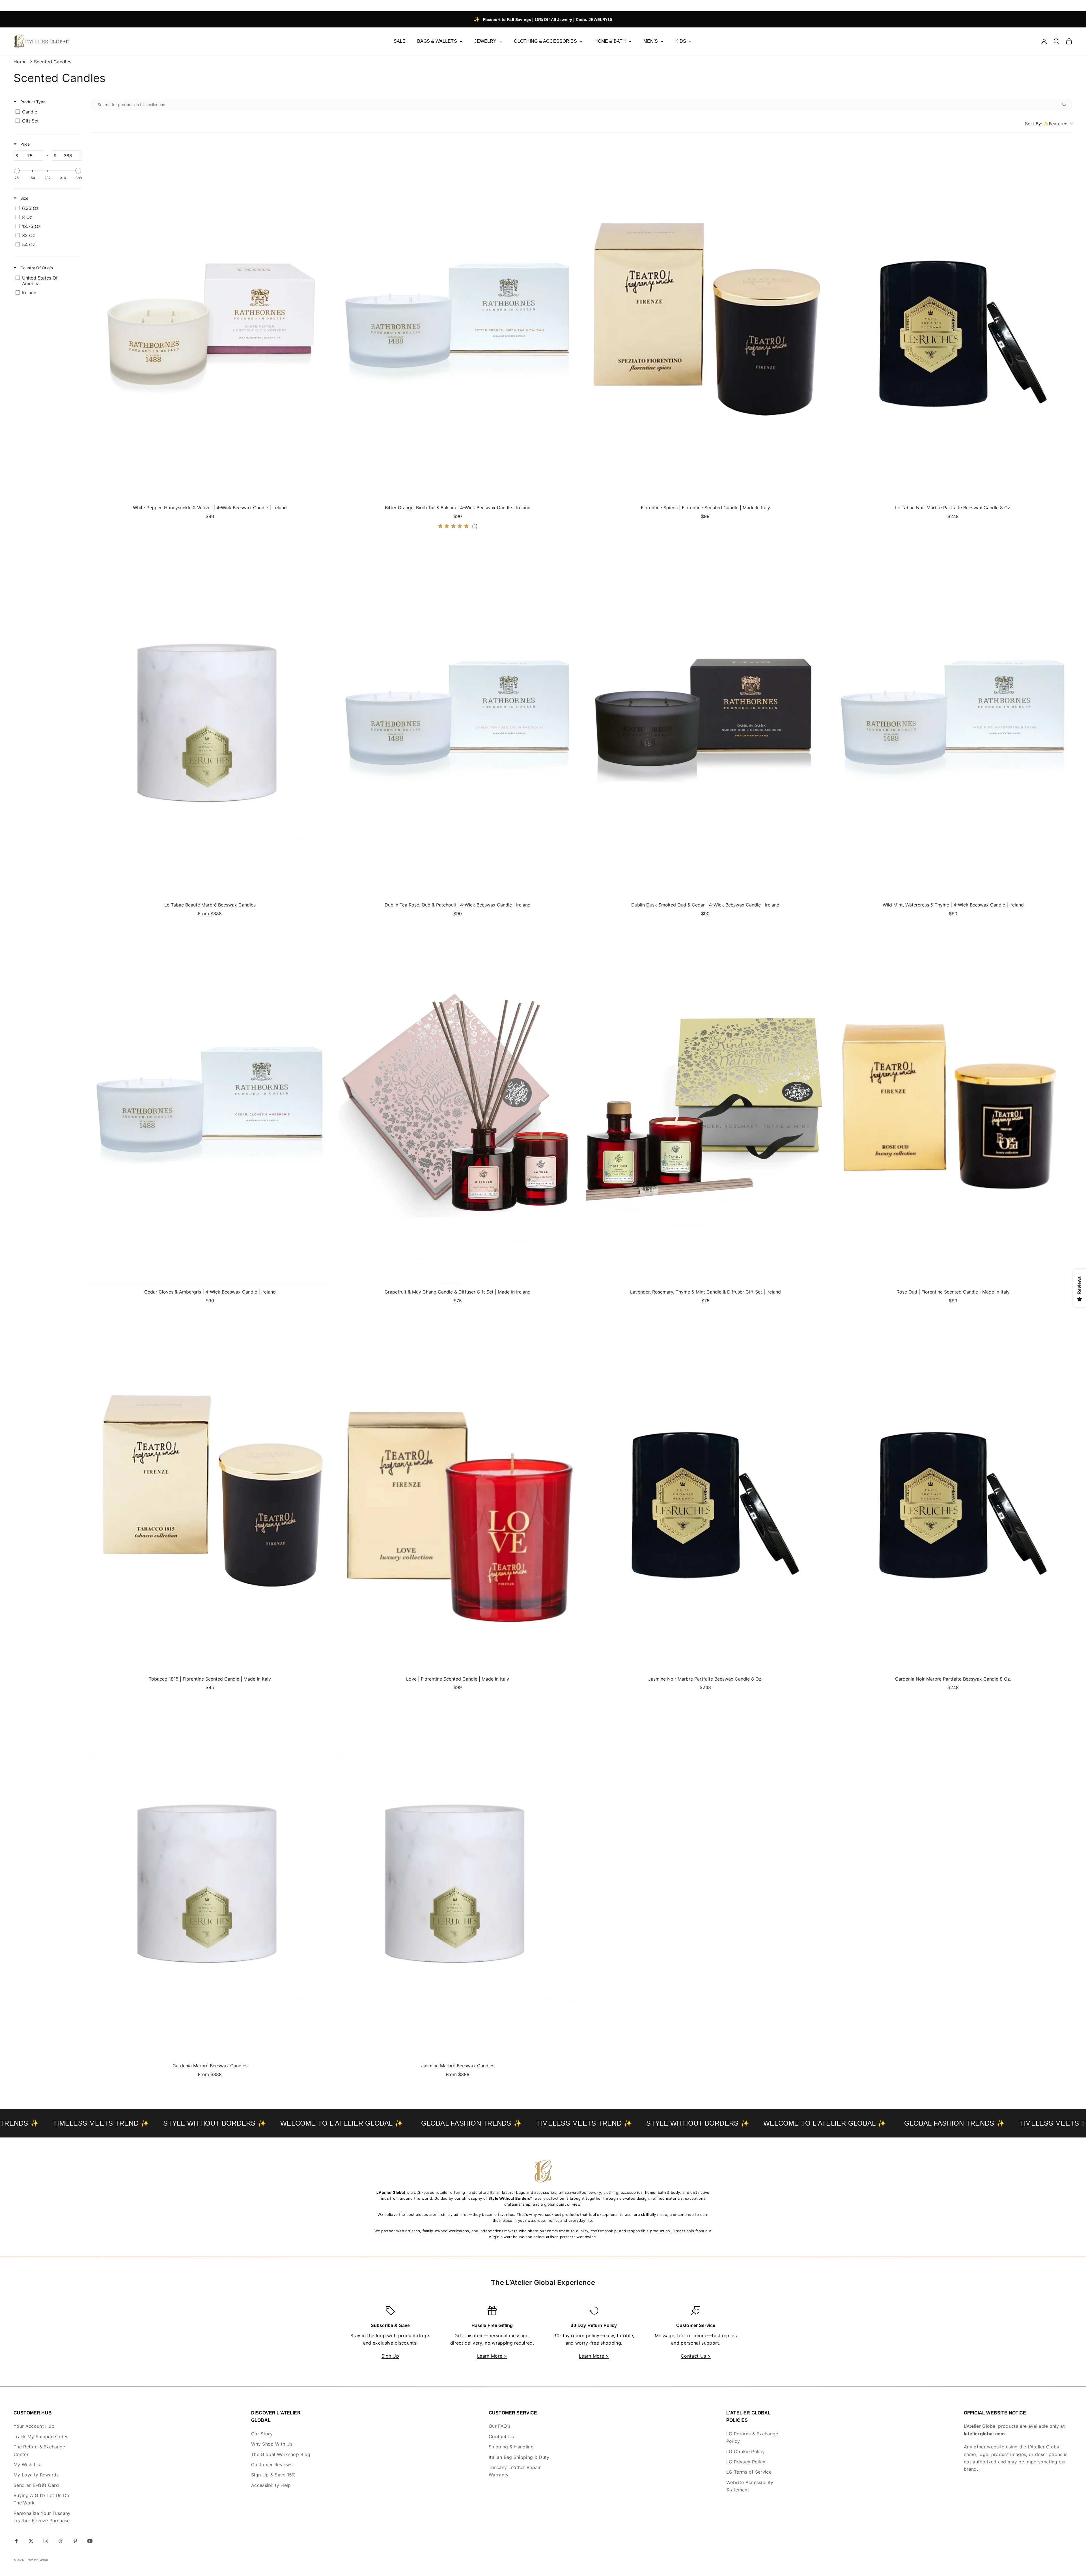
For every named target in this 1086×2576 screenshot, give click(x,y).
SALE (400, 41)
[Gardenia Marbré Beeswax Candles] (210, 1879)
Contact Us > (696, 2356)
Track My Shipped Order (41, 2437)
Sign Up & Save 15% (273, 2475)
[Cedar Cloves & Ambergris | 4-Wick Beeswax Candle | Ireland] (210, 1105)
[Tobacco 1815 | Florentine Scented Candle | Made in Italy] (210, 1492)
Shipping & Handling (511, 2447)
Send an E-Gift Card (36, 2485)
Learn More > (492, 2356)
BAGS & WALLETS (437, 41)
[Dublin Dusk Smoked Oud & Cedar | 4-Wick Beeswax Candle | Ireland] (705, 718)
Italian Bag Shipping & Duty (519, 2457)
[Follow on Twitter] (31, 2541)
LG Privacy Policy (746, 2462)
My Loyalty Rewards (36, 2475)
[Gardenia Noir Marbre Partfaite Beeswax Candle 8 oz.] (953, 1492)
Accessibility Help (271, 2485)
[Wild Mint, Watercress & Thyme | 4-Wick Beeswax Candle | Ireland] (953, 718)
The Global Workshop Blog (281, 2454)
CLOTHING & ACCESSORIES (545, 41)
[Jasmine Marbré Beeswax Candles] (458, 1879)
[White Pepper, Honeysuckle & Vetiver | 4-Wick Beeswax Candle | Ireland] (210, 321)
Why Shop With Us (272, 2444)
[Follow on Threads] (61, 2541)
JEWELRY (485, 41)
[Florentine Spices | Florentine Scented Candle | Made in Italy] (705, 321)
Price (24, 144)
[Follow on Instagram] (46, 2541)
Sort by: (1046, 124)
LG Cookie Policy (745, 2452)
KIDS (681, 41)
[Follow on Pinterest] (75, 2541)
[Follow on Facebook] (16, 2541)
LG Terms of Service (749, 2472)
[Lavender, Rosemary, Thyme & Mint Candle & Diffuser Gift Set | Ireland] (705, 1105)
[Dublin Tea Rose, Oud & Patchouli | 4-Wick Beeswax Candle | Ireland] (458, 718)
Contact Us (501, 2437)
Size (24, 198)
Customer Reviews (272, 2465)
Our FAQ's (500, 2426)
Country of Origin (36, 268)
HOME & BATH (610, 41)
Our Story (262, 2434)
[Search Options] (1066, 105)
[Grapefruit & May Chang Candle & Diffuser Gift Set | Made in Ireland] (458, 1105)
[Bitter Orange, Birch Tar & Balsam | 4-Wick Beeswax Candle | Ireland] (458, 321)
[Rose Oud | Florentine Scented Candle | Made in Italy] (953, 1105)
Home (20, 62)
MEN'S (651, 41)
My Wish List (28, 2465)
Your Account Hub (34, 2426)
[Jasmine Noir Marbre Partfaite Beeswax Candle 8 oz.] (705, 1492)
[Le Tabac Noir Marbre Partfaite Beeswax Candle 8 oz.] (953, 321)
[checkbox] (47, 112)
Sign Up (390, 2356)
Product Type (32, 102)
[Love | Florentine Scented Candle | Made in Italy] (458, 1492)
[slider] (17, 171)
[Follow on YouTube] (90, 2541)
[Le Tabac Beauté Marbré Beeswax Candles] (210, 718)
